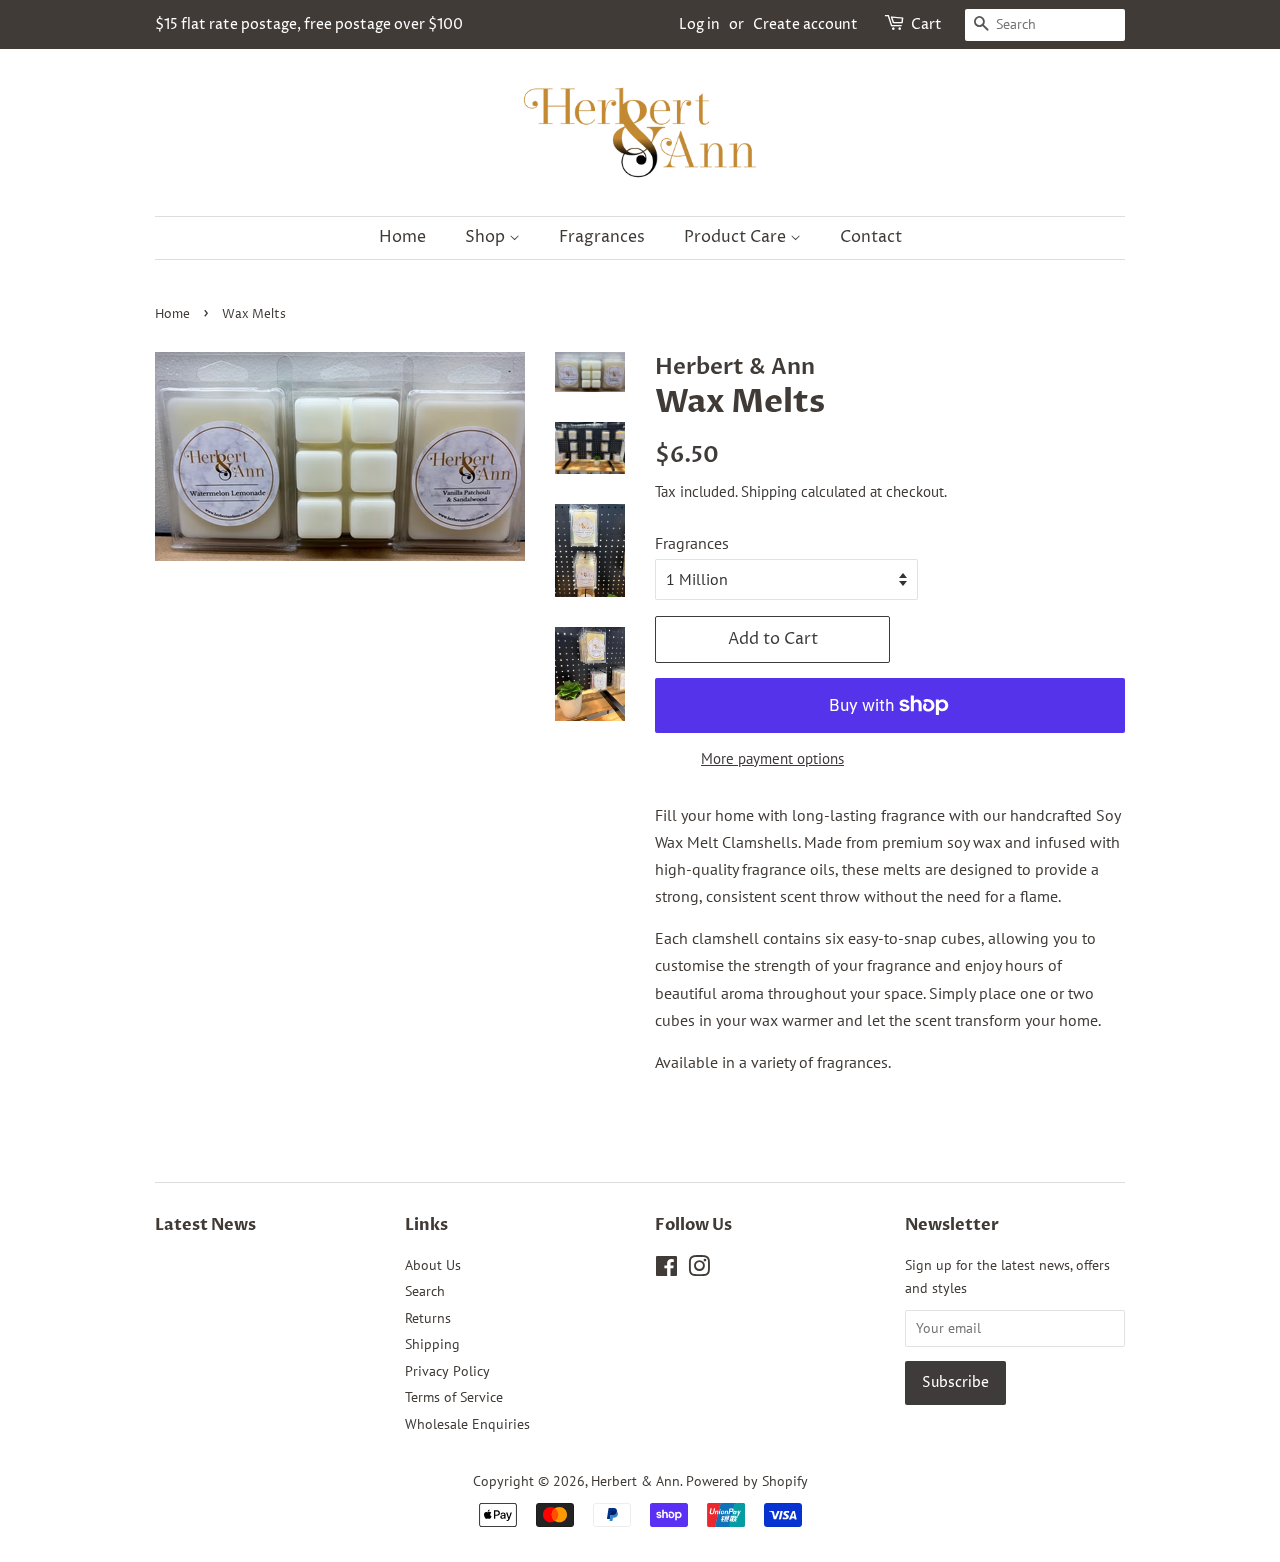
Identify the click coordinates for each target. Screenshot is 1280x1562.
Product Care (737, 237)
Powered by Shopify (747, 1481)
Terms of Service (454, 1397)
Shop (487, 237)
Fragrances (602, 237)
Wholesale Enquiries (467, 1424)
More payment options (772, 758)
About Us (433, 1265)
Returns (428, 1318)
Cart (926, 24)
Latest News (205, 1225)
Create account (805, 24)
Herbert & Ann (635, 1481)
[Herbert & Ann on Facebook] (666, 1270)
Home (402, 237)
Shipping (769, 491)
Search (425, 1291)
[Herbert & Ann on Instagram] (699, 1270)
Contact (871, 237)
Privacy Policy (447, 1371)
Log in (699, 24)
